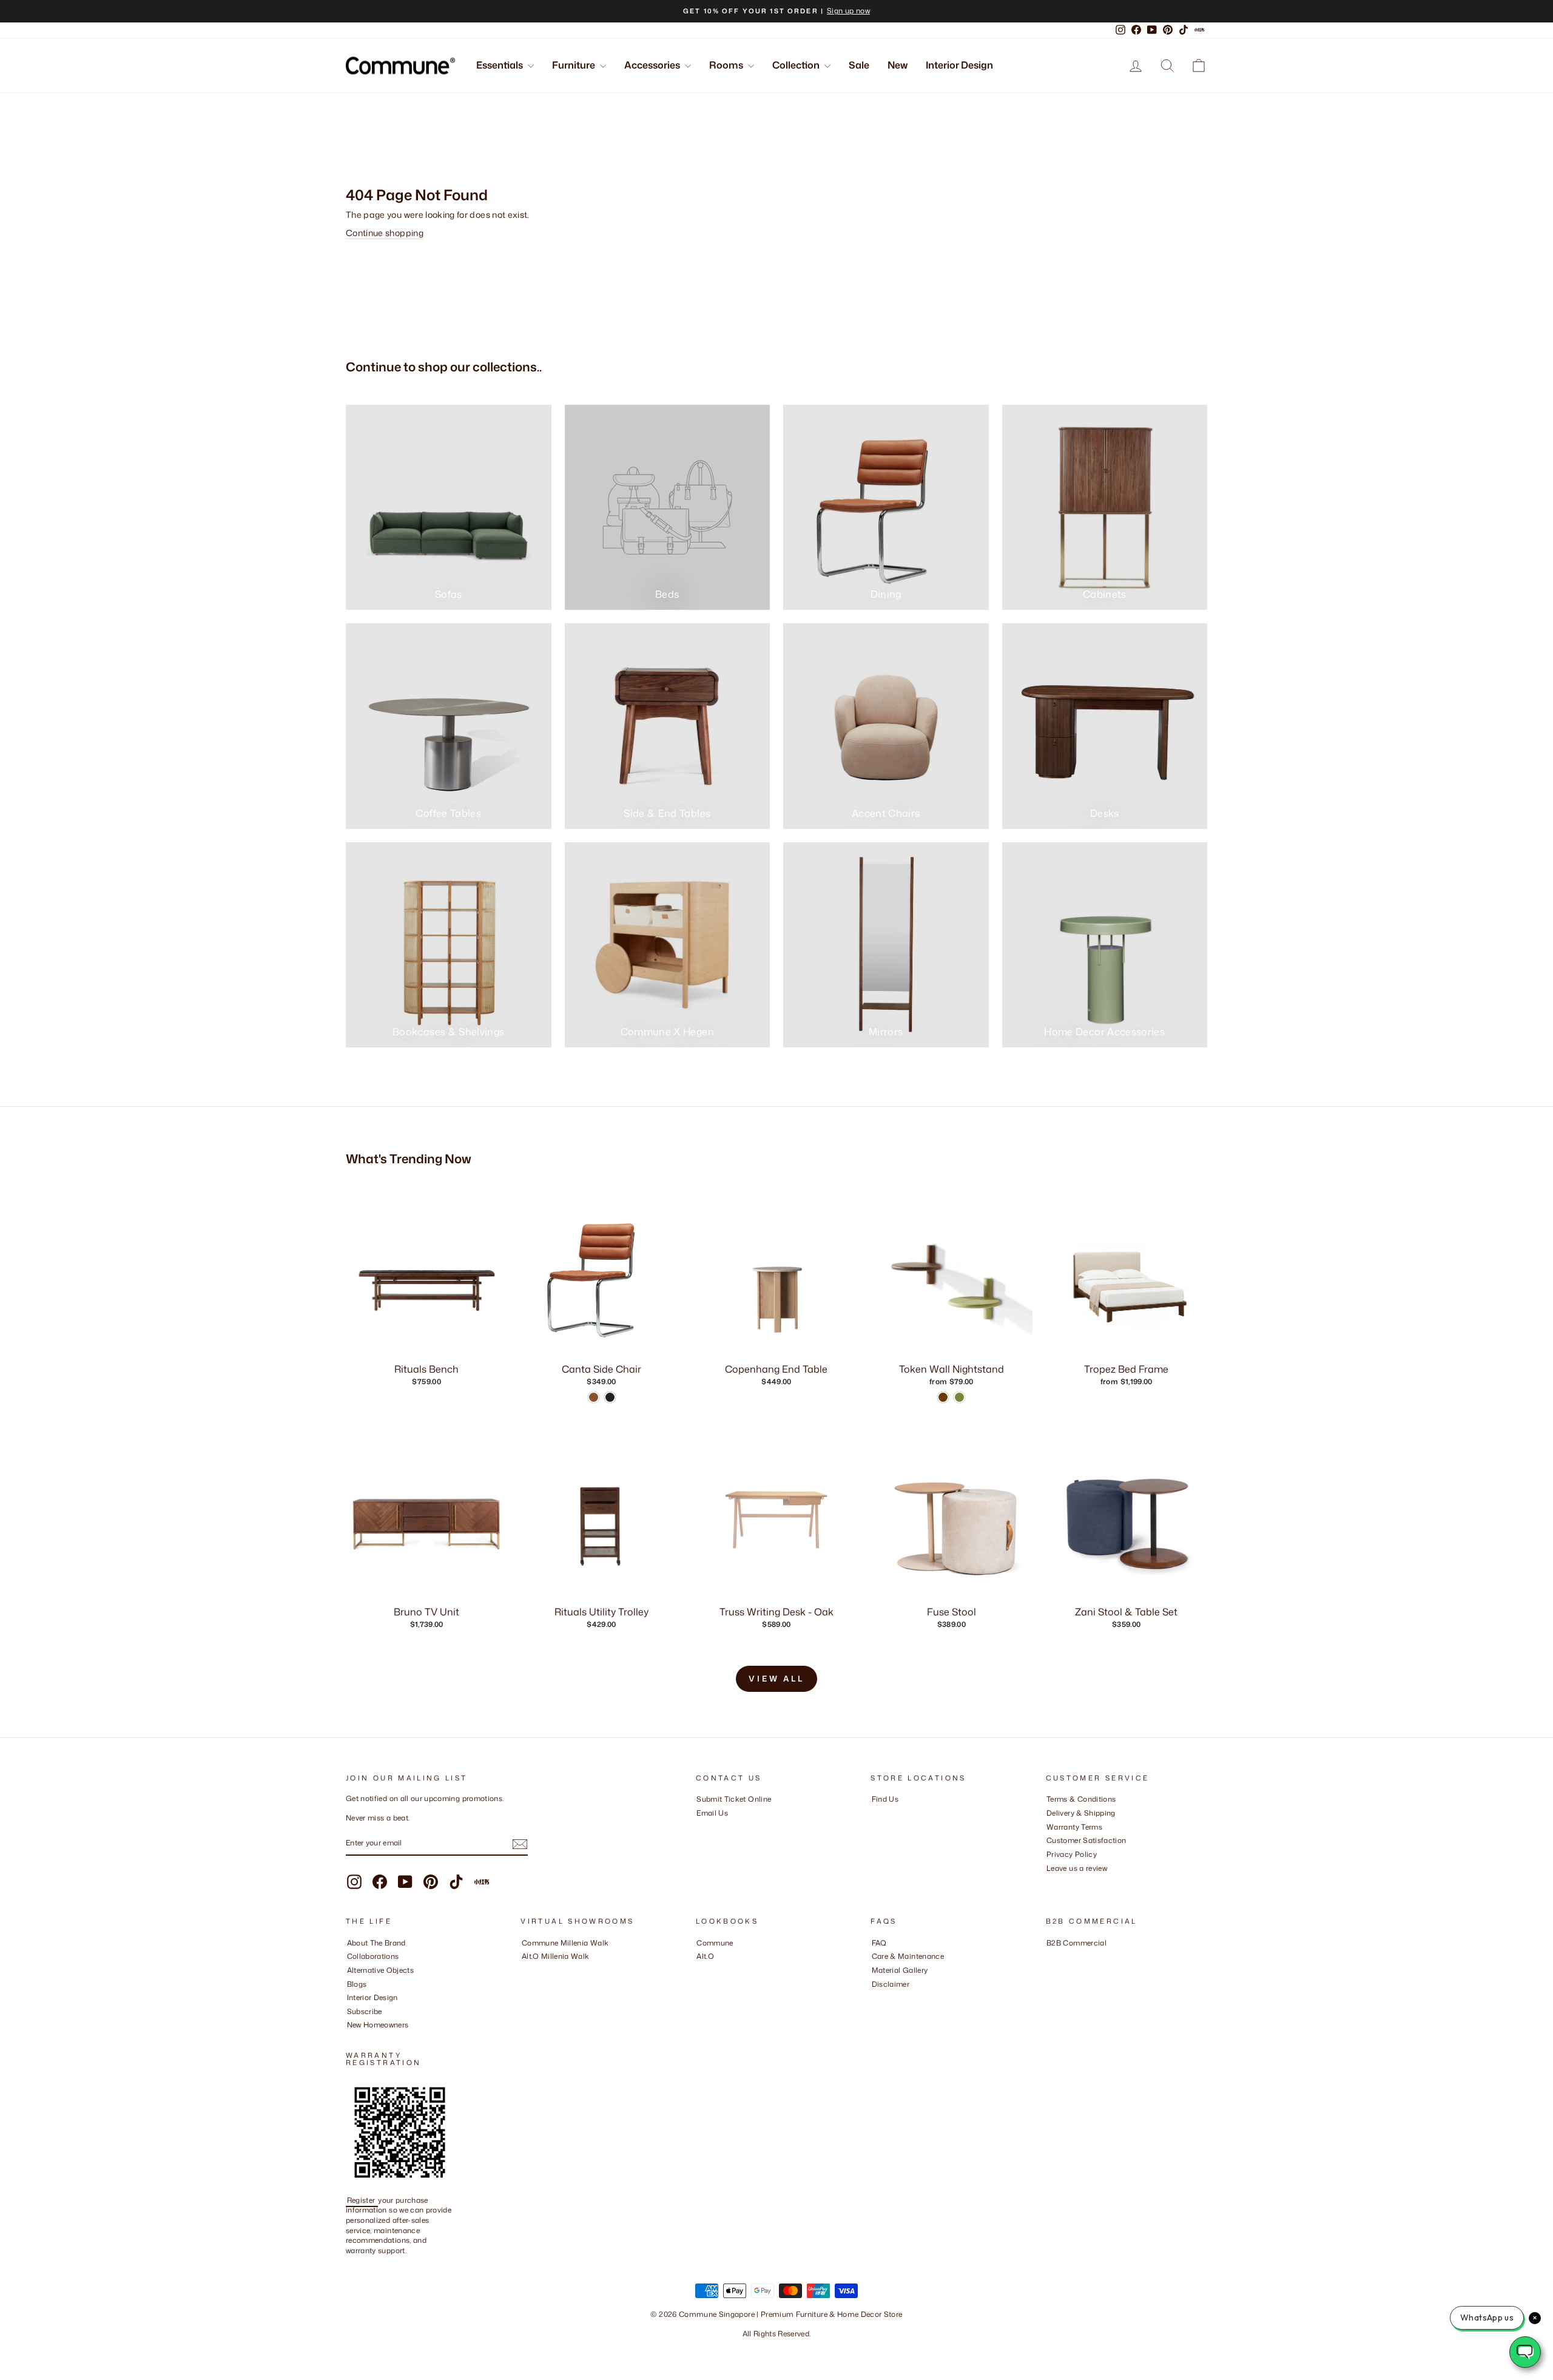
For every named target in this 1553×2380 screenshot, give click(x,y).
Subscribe (365, 2011)
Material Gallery (900, 1970)
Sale (859, 65)
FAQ (879, 1943)
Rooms (727, 65)
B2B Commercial (1076, 1943)
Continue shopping (385, 233)
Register (362, 2200)
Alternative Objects (381, 1970)
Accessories (653, 65)
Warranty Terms (1074, 1827)
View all (776, 1679)
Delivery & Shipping (1081, 1813)
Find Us (885, 1799)
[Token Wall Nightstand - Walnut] (943, 1397)
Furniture (574, 65)
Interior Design (959, 65)
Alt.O (705, 1956)
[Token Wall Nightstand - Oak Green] (959, 1397)
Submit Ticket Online (734, 1799)
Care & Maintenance (908, 1956)
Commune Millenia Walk (565, 1943)
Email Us (712, 1813)
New (898, 65)
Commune (715, 1943)
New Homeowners (378, 2025)
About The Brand (376, 1943)
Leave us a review (1077, 1868)
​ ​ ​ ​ (875, 1997)
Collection (797, 65)
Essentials (500, 65)
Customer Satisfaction (1086, 1840)
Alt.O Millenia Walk (556, 1956)
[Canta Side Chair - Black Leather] (610, 1397)
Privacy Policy (1072, 1854)
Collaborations (373, 1956)
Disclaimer (891, 1984)
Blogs (357, 1984)
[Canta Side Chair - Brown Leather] (594, 1397)
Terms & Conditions (1081, 1799)
